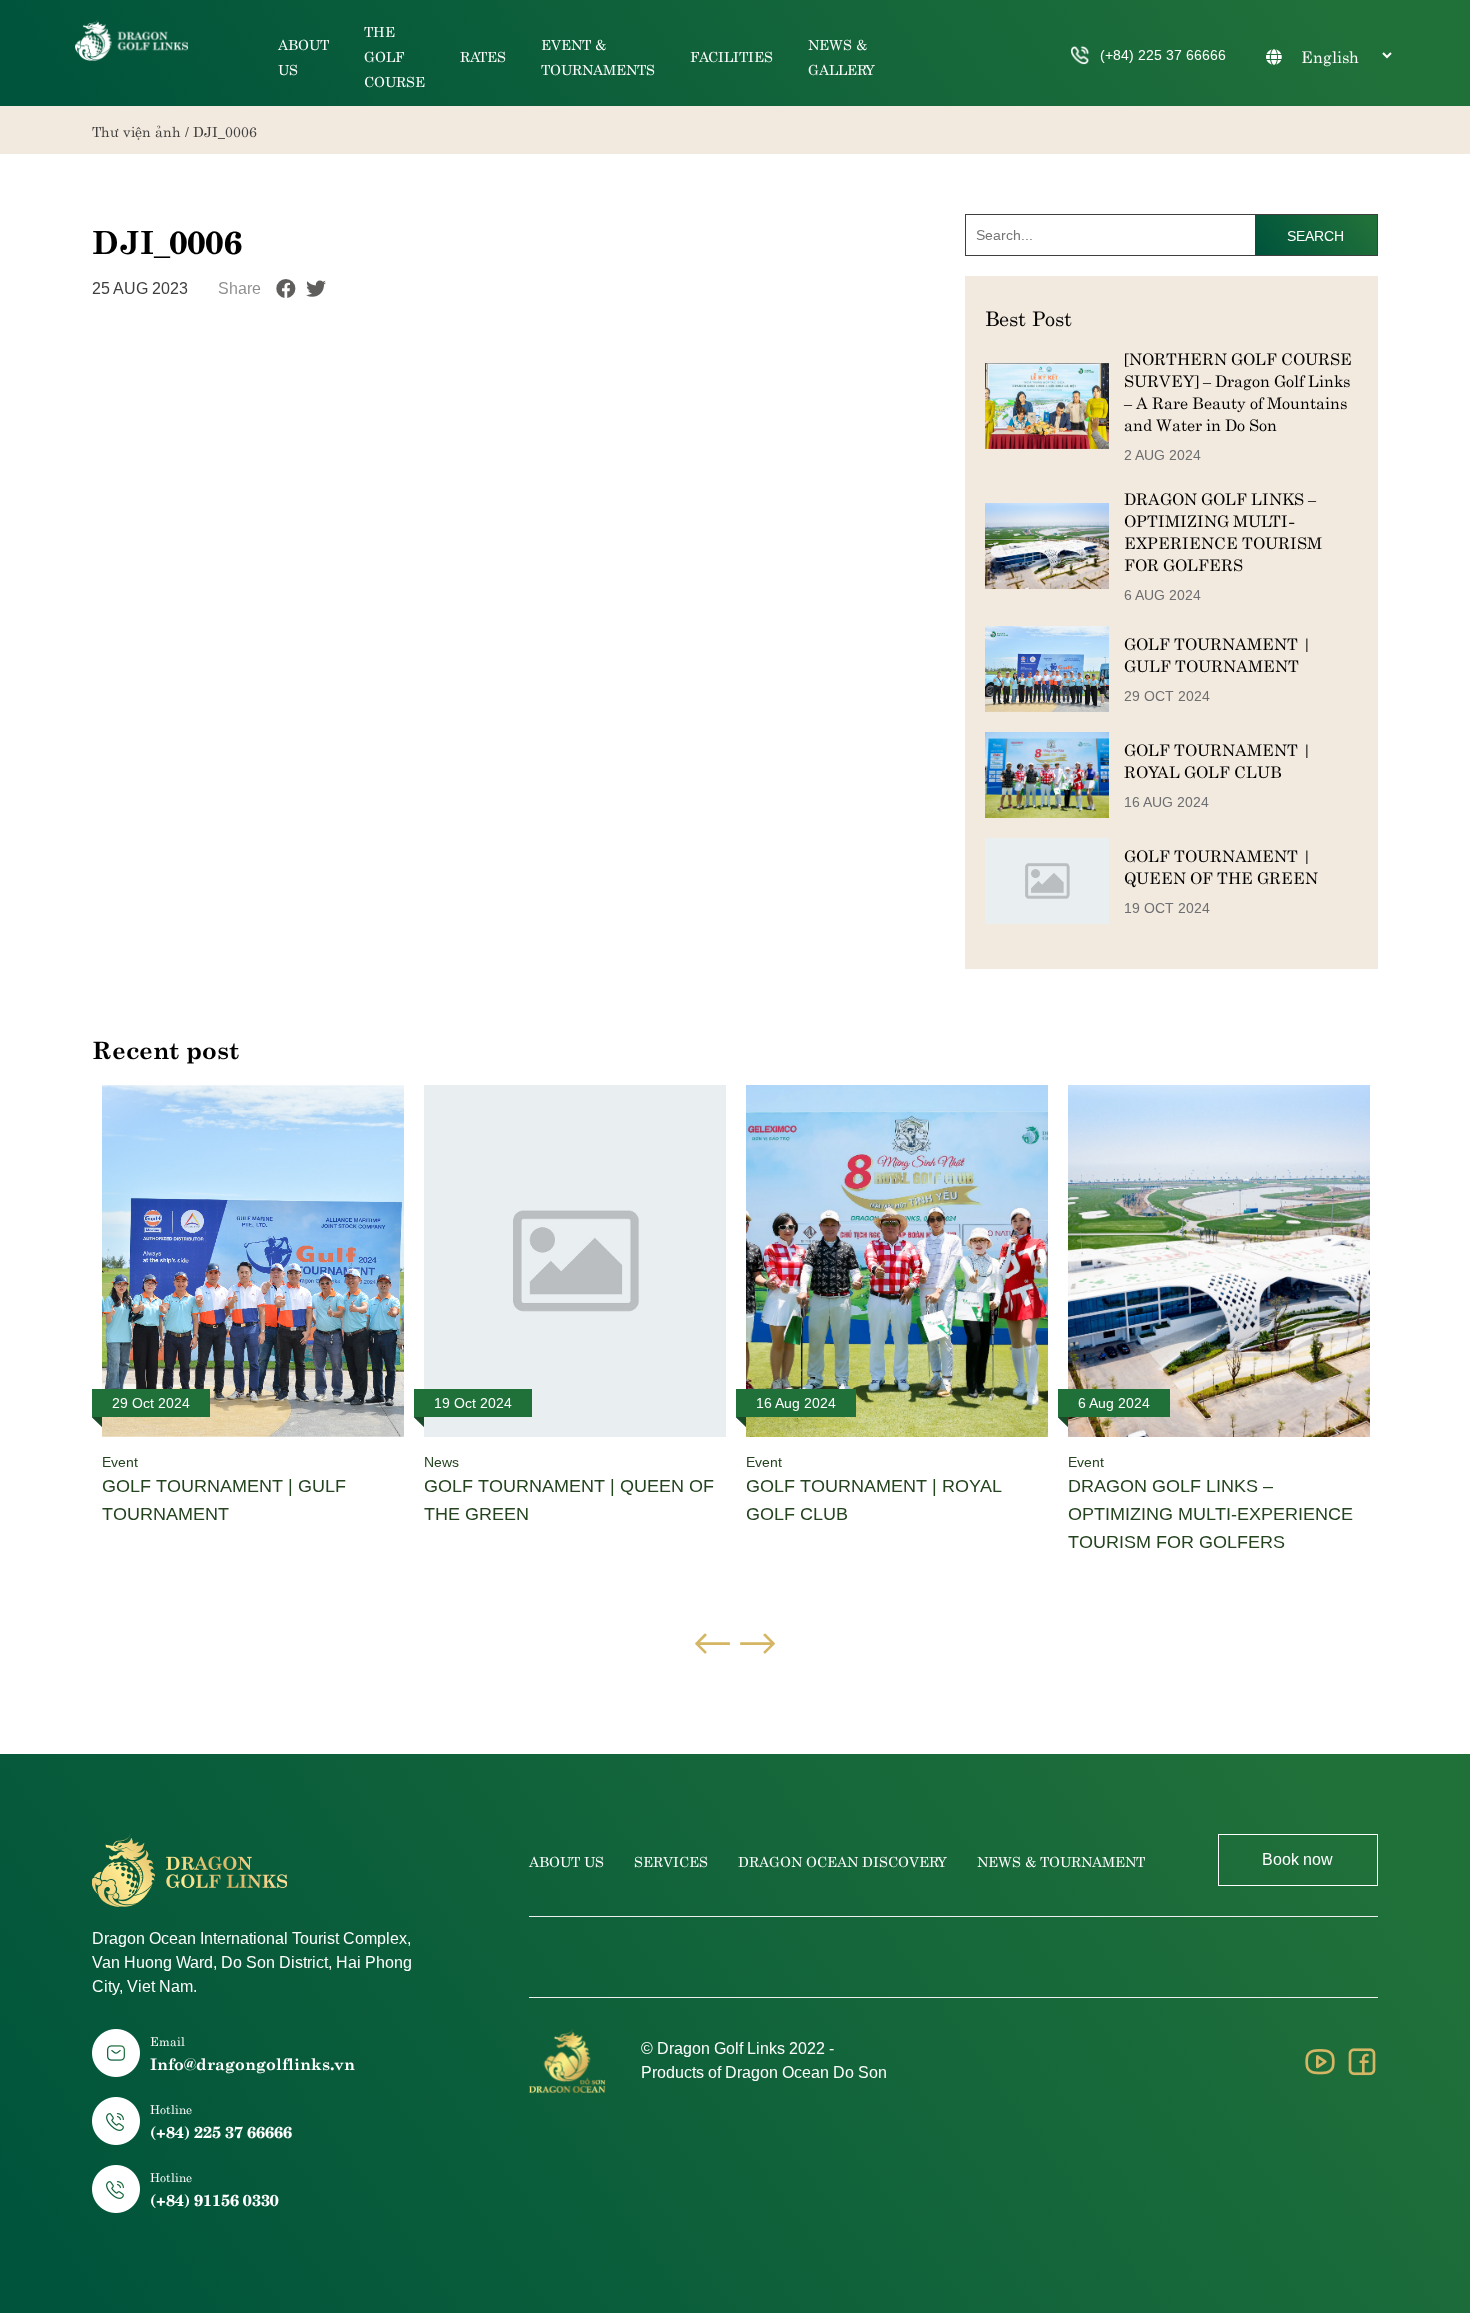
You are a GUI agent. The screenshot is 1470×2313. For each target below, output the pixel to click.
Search (1315, 236)
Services (671, 1860)
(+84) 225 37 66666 (1163, 55)
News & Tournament (1061, 1860)
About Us (566, 1860)
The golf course (394, 55)
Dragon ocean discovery (842, 1860)
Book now (1297, 1859)
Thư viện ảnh (136, 130)
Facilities (731, 55)
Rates (483, 55)
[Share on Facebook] (286, 289)
